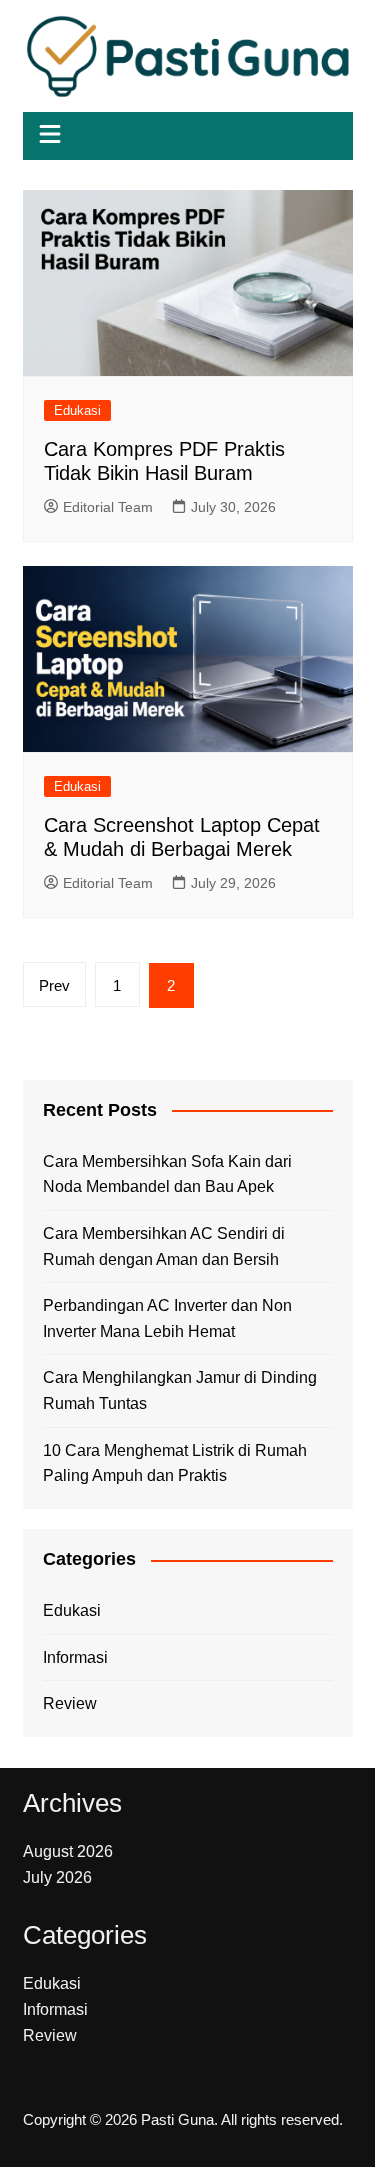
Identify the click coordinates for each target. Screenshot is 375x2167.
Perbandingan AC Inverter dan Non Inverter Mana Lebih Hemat (167, 1318)
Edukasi (77, 410)
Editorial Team (108, 507)
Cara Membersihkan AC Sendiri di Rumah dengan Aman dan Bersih (164, 1246)
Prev (54, 985)
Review (70, 1703)
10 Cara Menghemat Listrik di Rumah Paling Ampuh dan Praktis (175, 1463)
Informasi (75, 1657)
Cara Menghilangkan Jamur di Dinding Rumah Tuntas (180, 1390)
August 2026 (68, 1851)
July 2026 (57, 1877)
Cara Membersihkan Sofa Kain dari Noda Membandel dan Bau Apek (167, 1174)
